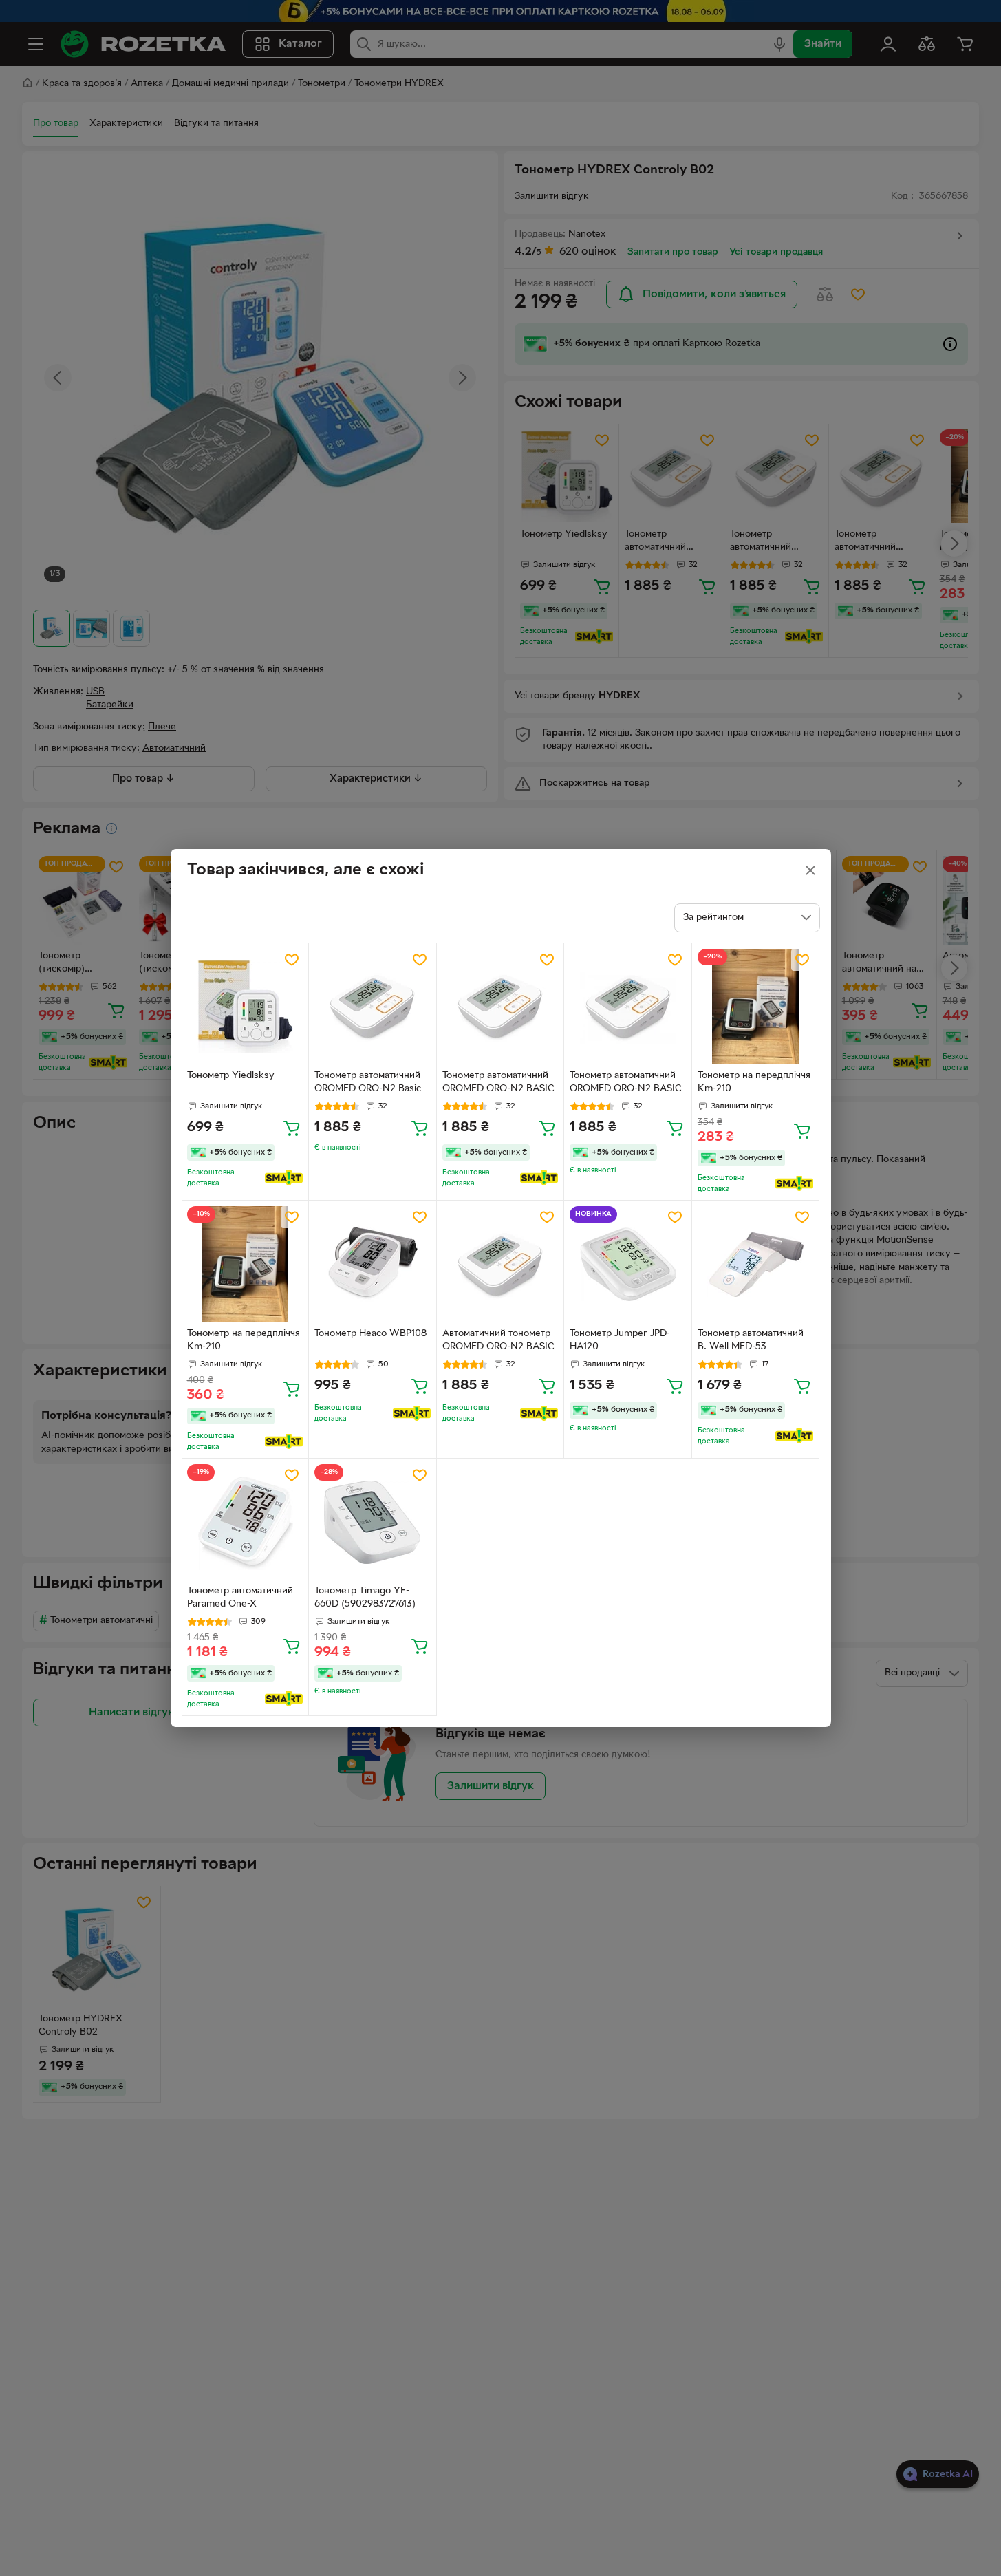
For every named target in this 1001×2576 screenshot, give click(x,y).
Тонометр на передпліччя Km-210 (754, 1082)
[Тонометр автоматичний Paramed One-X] (245, 1522)
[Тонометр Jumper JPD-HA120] (628, 1264)
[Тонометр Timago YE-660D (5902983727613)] (373, 1522)
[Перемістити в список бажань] (292, 960)
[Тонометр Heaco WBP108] (373, 1264)
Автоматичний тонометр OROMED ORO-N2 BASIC (498, 1340)
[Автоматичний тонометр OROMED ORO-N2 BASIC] (500, 1264)
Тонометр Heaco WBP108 (370, 1334)
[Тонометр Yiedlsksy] (245, 1007)
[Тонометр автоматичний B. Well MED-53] (756, 1264)
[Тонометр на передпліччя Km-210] (756, 1007)
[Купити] (292, 1128)
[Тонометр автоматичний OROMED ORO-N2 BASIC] (500, 1007)
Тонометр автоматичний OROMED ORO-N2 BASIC (498, 1082)
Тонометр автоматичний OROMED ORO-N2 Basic (368, 1082)
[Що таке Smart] (284, 1178)
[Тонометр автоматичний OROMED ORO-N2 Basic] (373, 1007)
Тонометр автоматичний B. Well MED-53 (751, 1340)
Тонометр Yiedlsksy (231, 1076)
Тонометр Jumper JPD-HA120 (620, 1340)
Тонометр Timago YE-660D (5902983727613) (365, 1598)
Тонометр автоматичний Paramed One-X (240, 1598)
